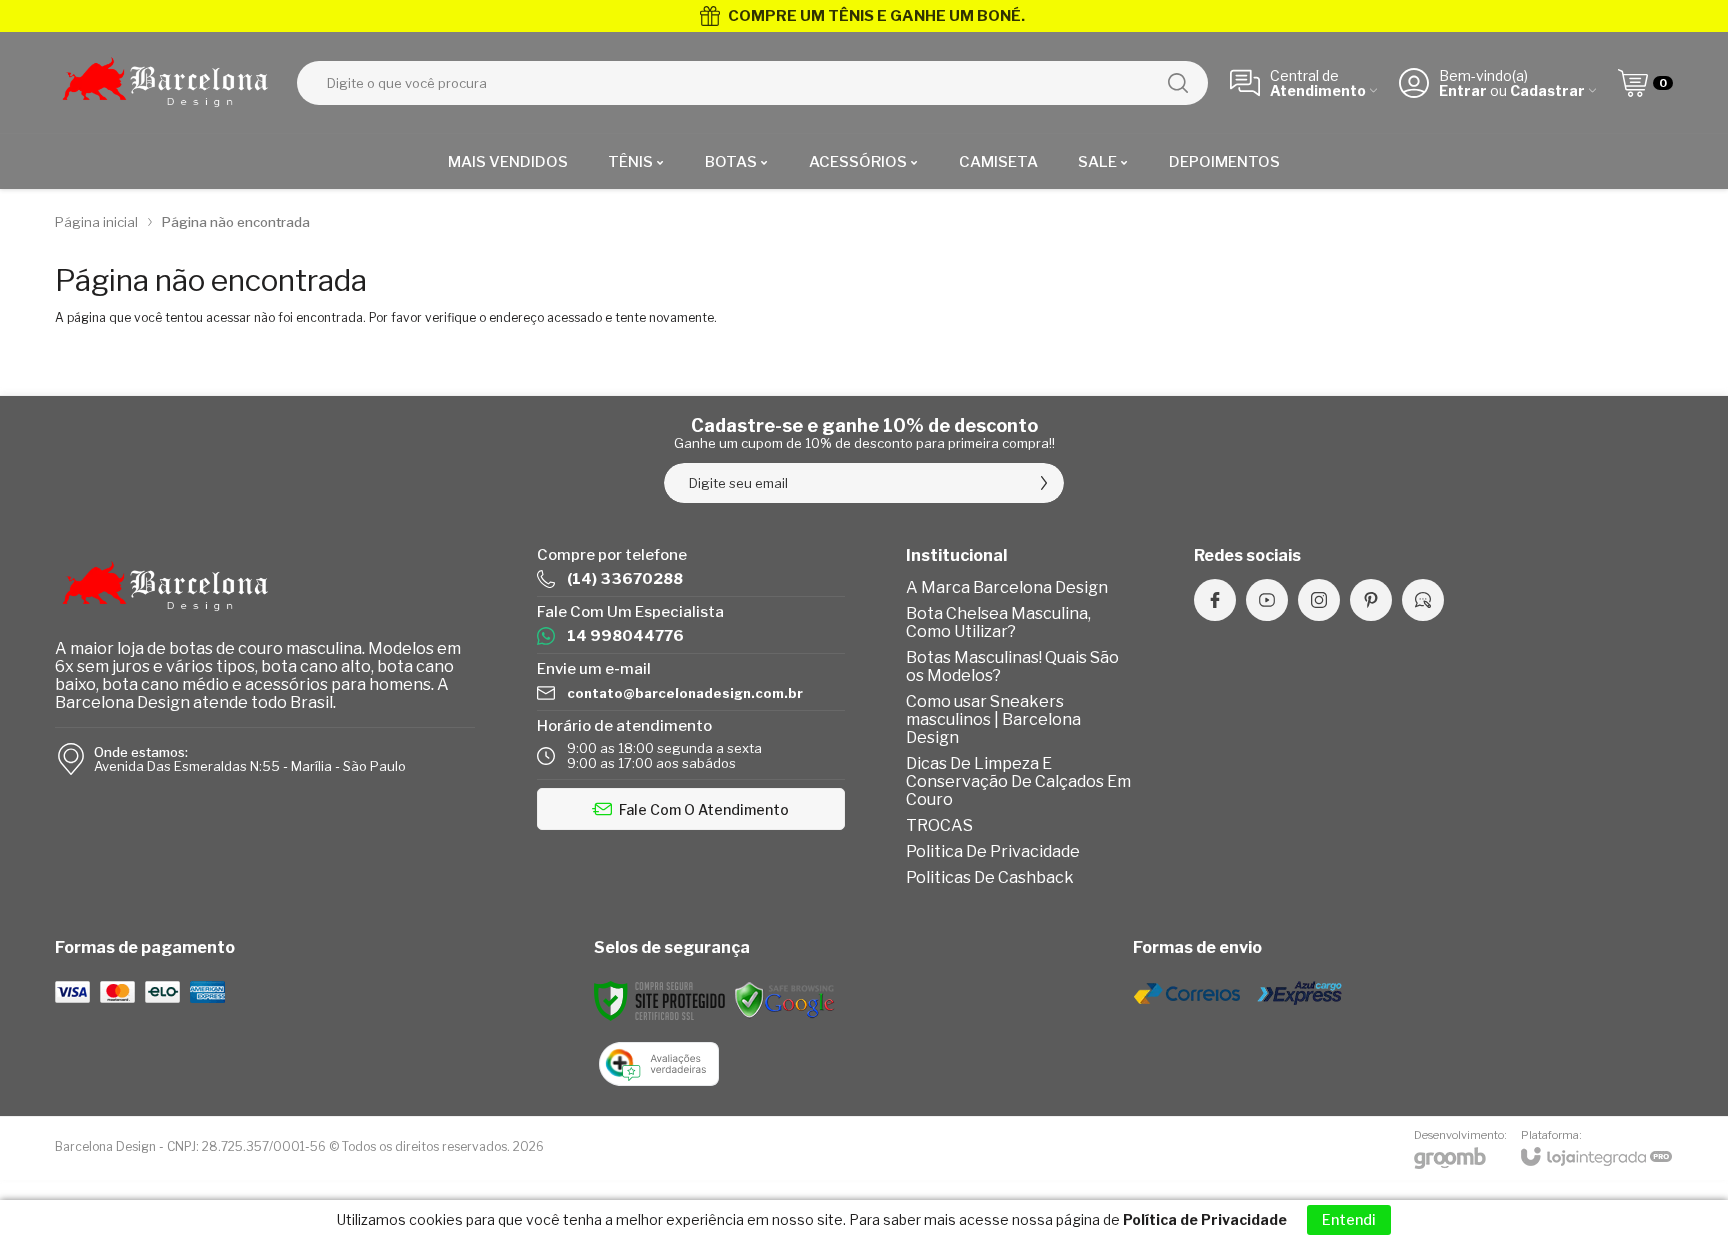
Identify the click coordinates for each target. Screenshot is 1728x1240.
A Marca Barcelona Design (1007, 587)
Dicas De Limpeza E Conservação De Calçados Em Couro (1018, 781)
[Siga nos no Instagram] (1319, 600)
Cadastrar (1547, 90)
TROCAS (939, 825)
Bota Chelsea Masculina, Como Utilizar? (998, 622)
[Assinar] (1044, 483)
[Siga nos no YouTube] (1267, 600)
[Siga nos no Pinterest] (1371, 600)
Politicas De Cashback (990, 877)
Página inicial (96, 222)
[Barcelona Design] (165, 82)
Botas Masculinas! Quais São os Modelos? (1012, 666)
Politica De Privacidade (993, 851)
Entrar (1463, 90)
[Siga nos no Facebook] (1215, 600)
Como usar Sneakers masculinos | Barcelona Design (993, 719)
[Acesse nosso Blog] (1423, 600)
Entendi (1349, 1219)
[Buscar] (1178, 83)
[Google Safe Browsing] (785, 999)
